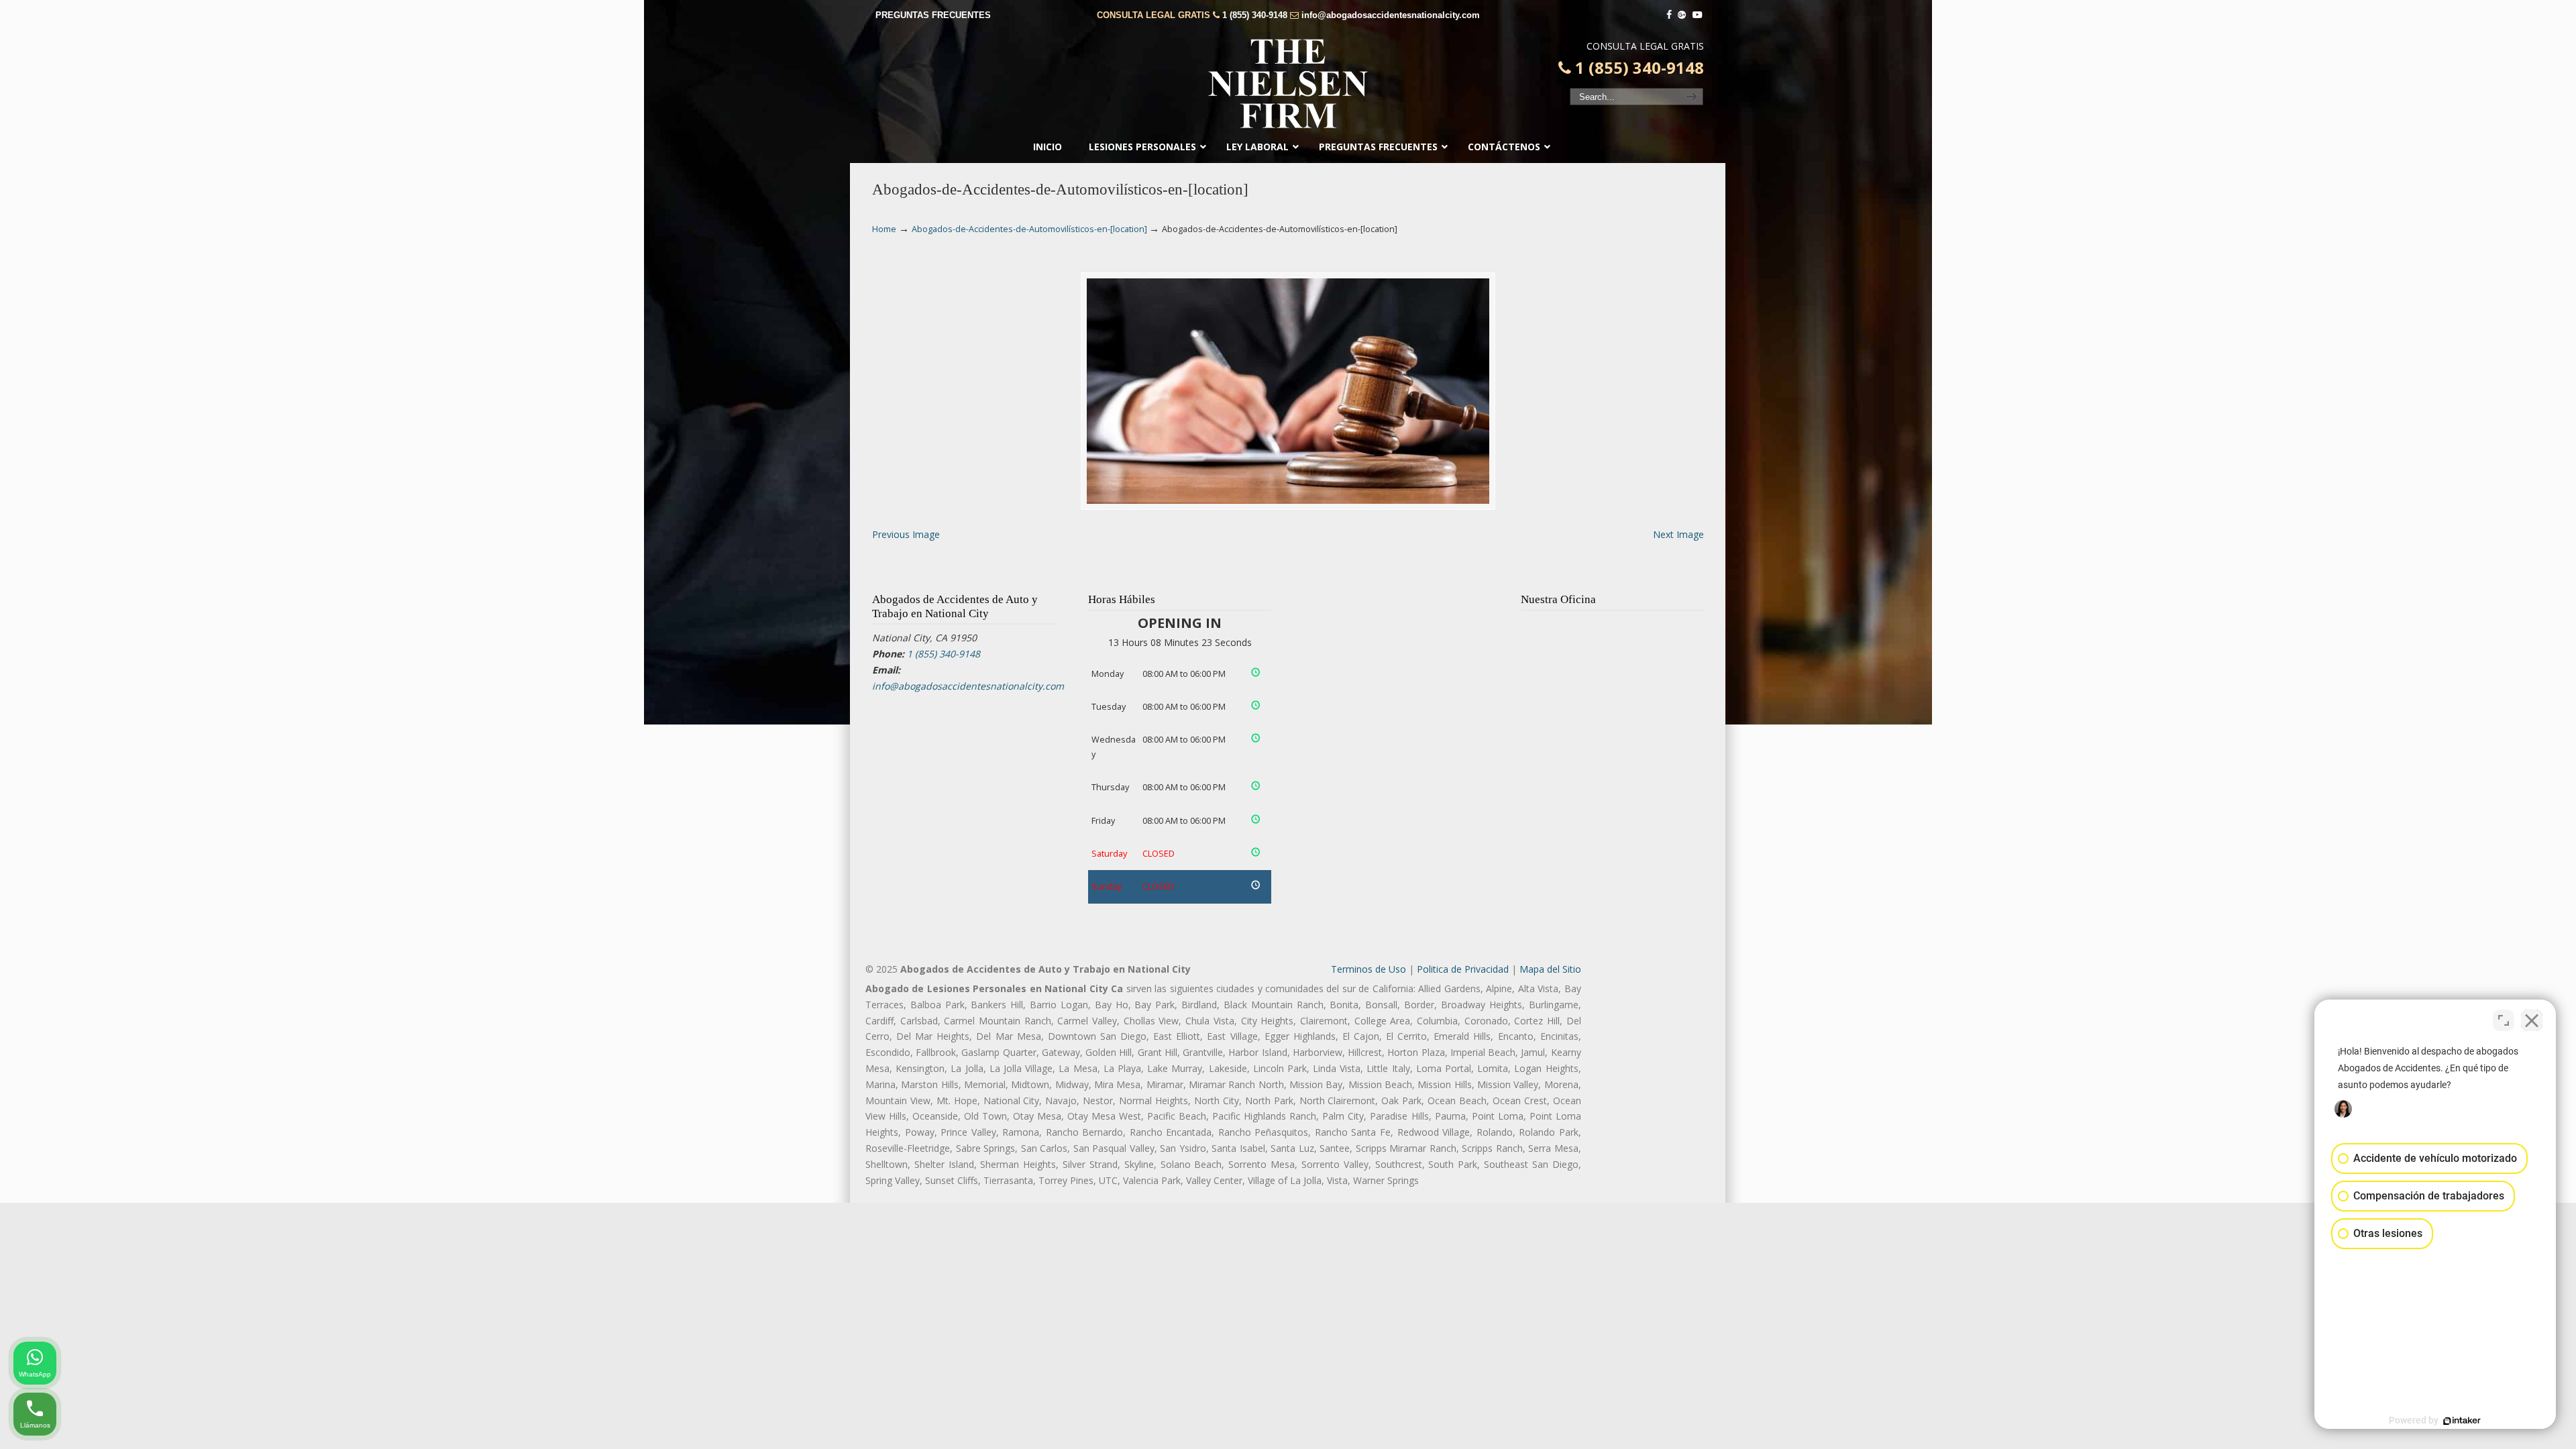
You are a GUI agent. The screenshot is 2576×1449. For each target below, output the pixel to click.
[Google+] (1682, 15)
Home (884, 229)
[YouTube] (1697, 15)
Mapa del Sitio (1550, 969)
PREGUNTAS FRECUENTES (933, 15)
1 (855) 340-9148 (1255, 15)
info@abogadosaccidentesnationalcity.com (1391, 15)
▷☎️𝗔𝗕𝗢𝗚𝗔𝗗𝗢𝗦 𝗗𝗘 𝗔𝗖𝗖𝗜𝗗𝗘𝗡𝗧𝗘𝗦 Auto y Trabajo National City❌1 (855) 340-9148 (1288, 84)
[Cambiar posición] (2504, 1020)
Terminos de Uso (1368, 969)
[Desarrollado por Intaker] (2462, 1421)
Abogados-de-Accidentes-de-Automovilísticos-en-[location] (1029, 229)
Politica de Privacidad (1463, 969)
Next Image (1678, 534)
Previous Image (906, 534)
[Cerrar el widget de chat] (2532, 1020)
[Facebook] (1669, 15)
